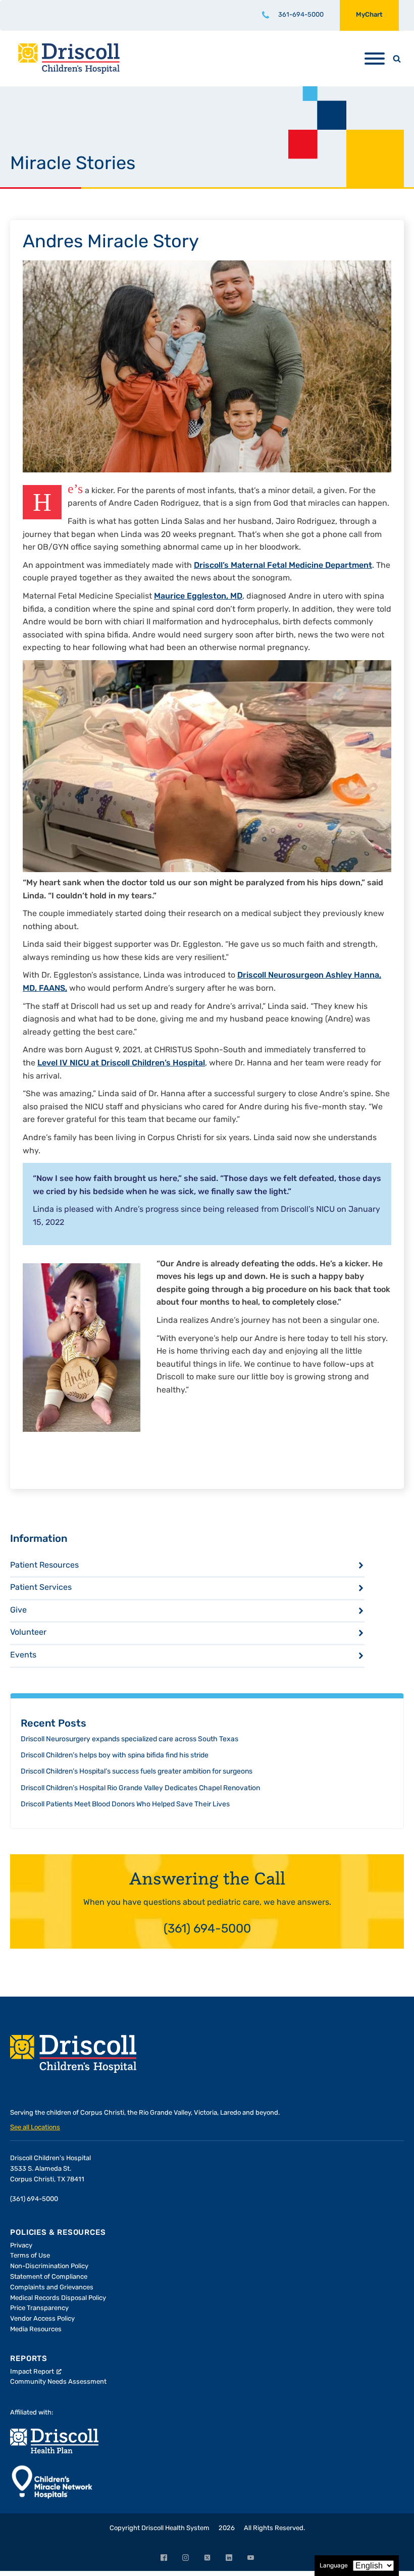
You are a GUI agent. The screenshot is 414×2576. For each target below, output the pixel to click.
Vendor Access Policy (42, 2319)
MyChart (369, 15)
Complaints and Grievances (52, 2288)
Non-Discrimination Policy (49, 2266)
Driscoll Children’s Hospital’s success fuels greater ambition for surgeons (137, 1772)
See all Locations (35, 2128)
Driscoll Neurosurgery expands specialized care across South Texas (130, 1739)
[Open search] (397, 59)
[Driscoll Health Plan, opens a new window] (54, 2441)
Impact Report (32, 2372)
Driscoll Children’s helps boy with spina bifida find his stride (115, 1756)
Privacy (21, 2246)
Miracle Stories (73, 165)
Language (334, 2566)
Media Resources (36, 2329)
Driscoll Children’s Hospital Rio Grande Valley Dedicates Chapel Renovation (140, 1788)
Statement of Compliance (49, 2277)
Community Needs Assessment (58, 2382)
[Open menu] (375, 59)
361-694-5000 (301, 15)
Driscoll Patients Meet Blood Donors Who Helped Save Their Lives (125, 1805)
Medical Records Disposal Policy (58, 2298)
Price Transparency (39, 2308)
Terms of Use (30, 2256)
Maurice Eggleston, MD (198, 597)
